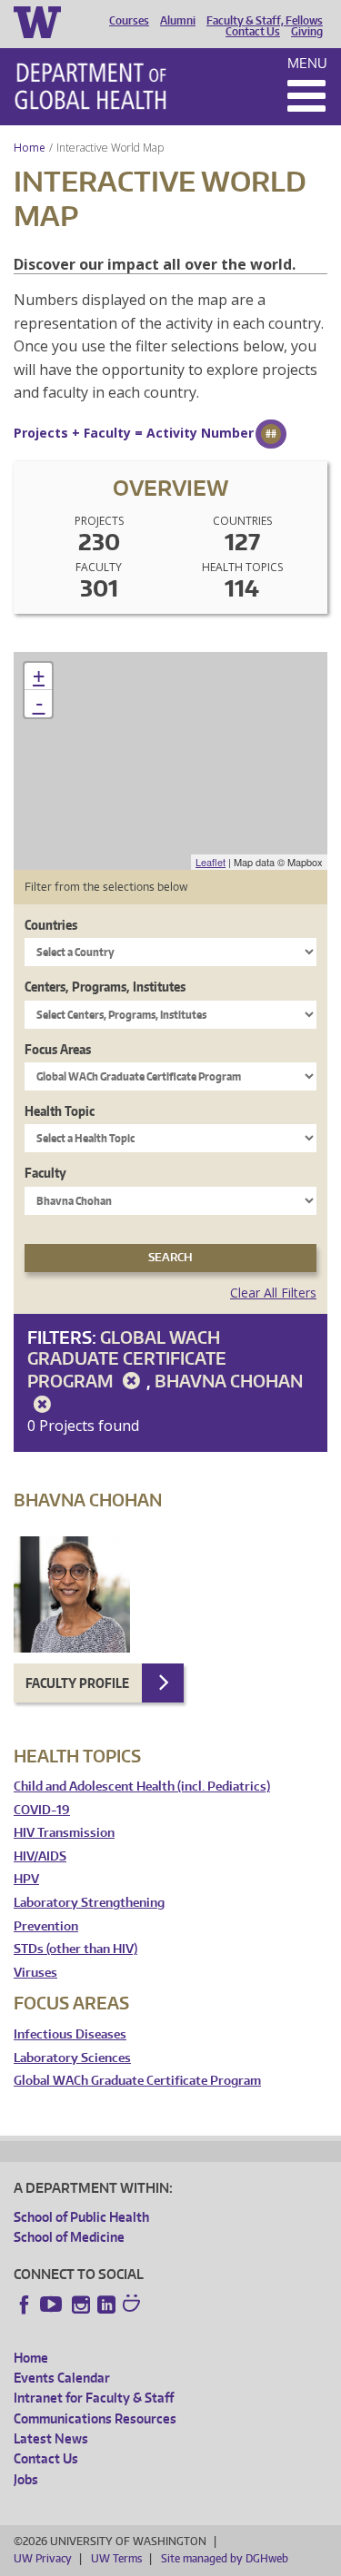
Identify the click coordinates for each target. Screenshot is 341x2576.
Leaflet (211, 862)
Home (30, 148)
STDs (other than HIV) (75, 1949)
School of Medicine (69, 2237)
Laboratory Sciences (72, 2058)
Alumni (178, 21)
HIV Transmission (64, 1833)
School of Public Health (81, 2217)
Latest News (51, 2438)
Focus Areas (58, 1049)
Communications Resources (95, 2418)
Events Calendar (62, 2378)
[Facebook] (25, 2305)
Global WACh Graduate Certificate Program (127, 1359)
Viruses (35, 1973)
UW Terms (116, 2558)
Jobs (26, 2479)
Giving (307, 32)
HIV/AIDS (40, 1856)
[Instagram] (81, 2305)
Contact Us (253, 32)
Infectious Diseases (70, 2034)
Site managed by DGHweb (225, 2558)
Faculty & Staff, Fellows (265, 21)
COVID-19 (42, 1810)
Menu (307, 63)
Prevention (46, 1926)
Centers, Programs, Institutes (105, 987)
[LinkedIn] (106, 2305)
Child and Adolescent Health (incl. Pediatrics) (142, 1786)
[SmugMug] (134, 2305)
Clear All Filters (273, 1293)
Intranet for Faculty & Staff (94, 2398)
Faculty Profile (77, 1683)
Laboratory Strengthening (89, 1903)
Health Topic (60, 1111)
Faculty (45, 1173)
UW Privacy (43, 2558)
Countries (51, 925)
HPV (26, 1879)
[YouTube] (53, 2305)
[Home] (90, 86)
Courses (129, 21)
